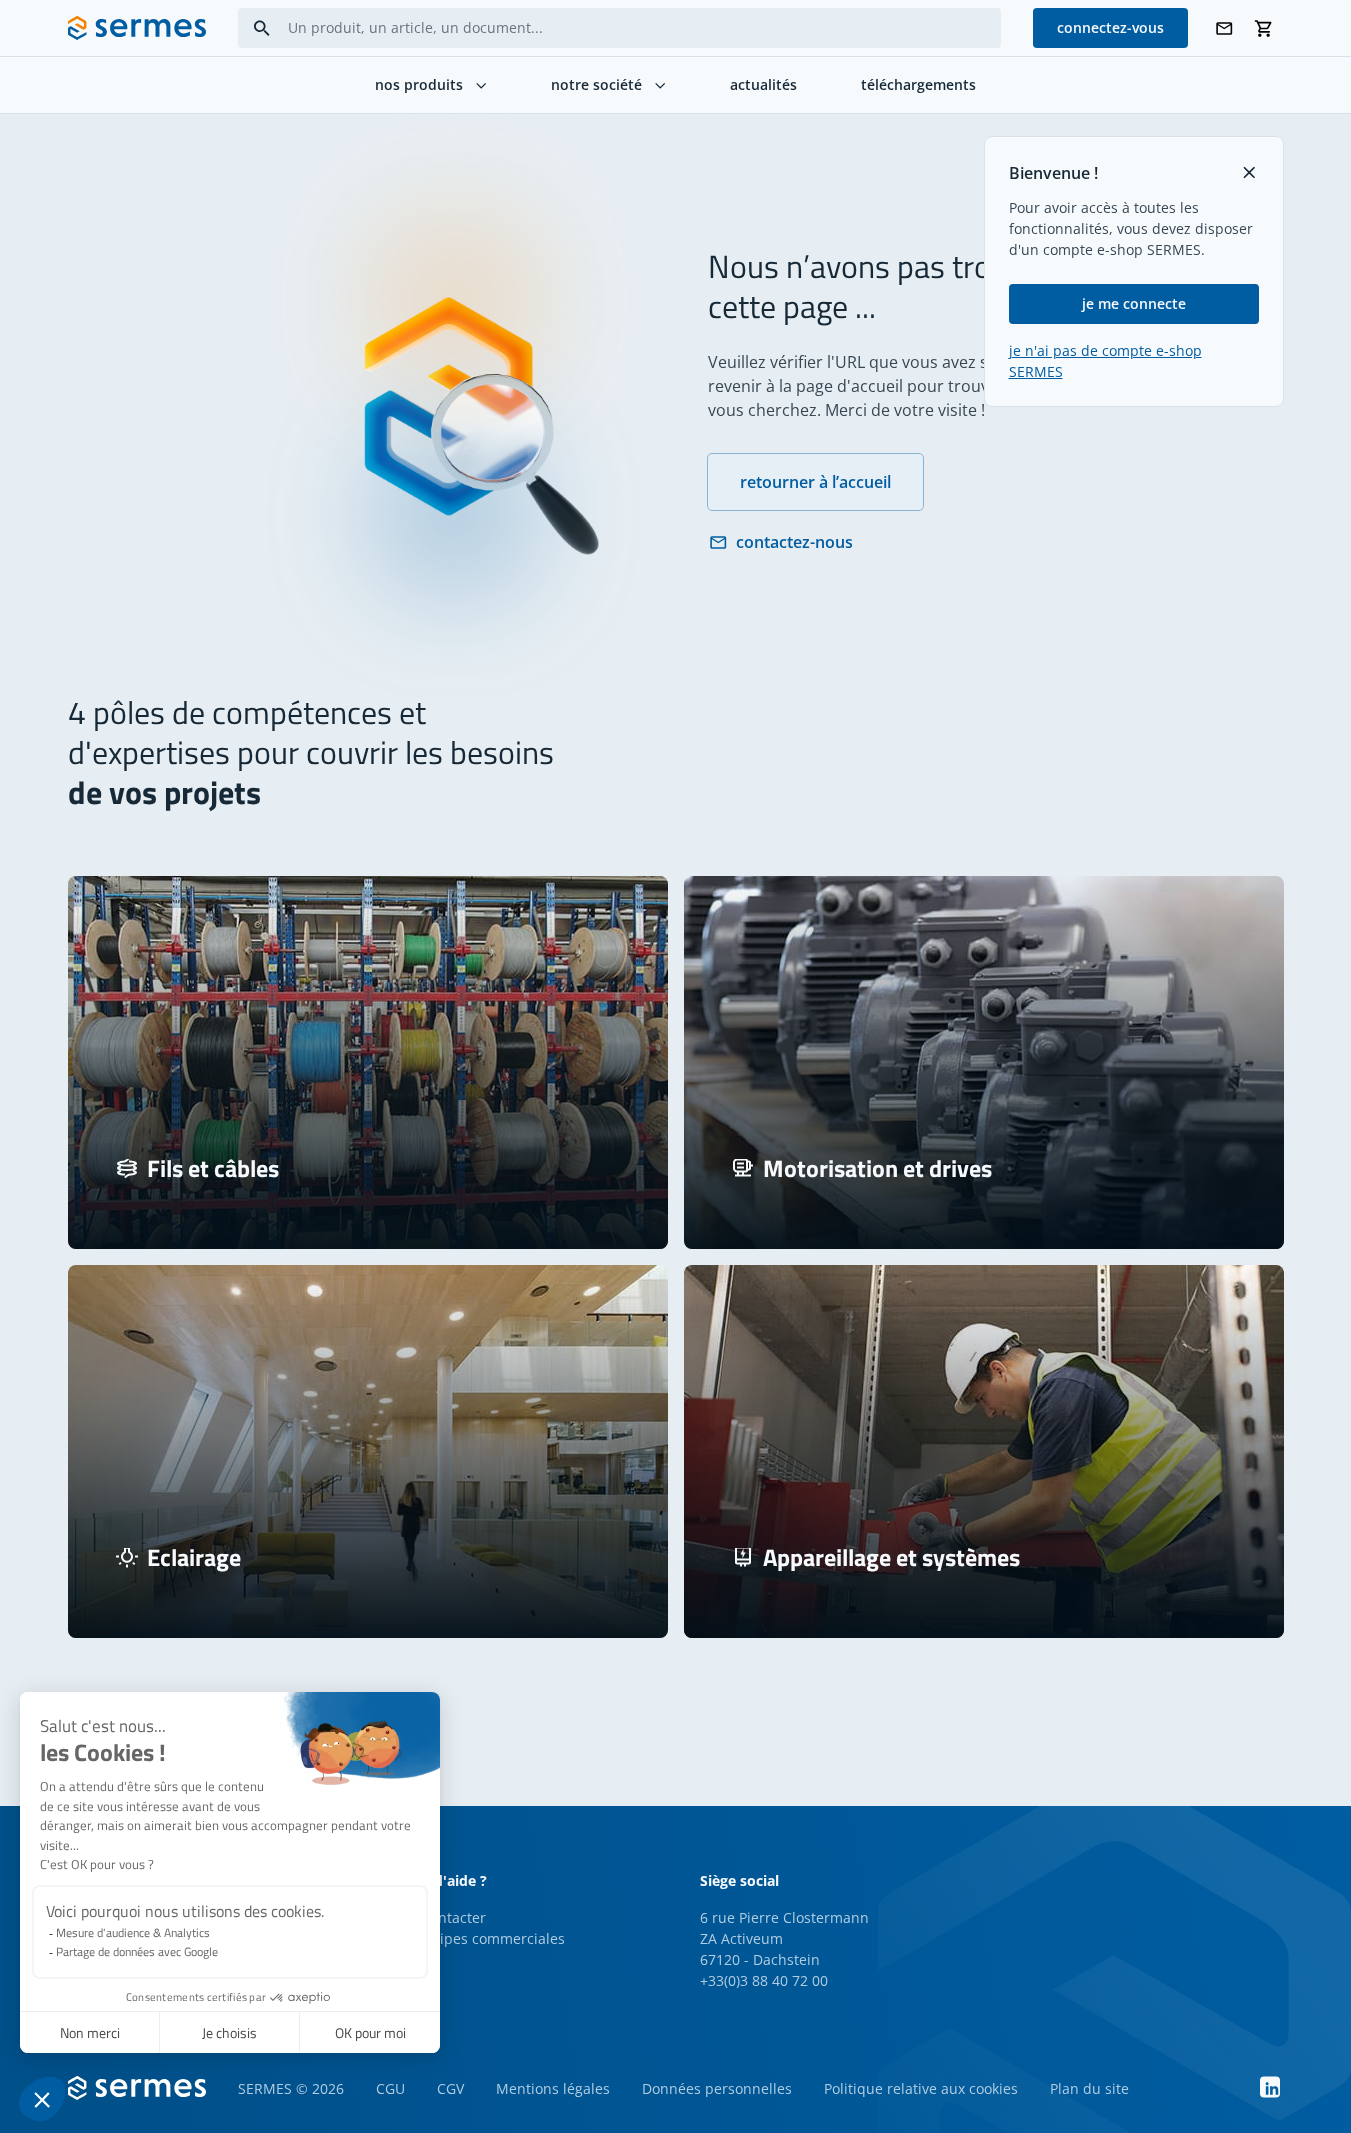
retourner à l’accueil (815, 482)
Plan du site (1089, 2088)
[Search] (262, 28)
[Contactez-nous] (1224, 28)
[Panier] (1264, 28)
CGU (390, 2088)
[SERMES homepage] (137, 28)
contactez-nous (794, 542)
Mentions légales (553, 2088)
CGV (450, 2088)
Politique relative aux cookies (921, 2088)
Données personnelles (717, 2088)
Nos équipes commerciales (474, 1938)
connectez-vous (1110, 27)
